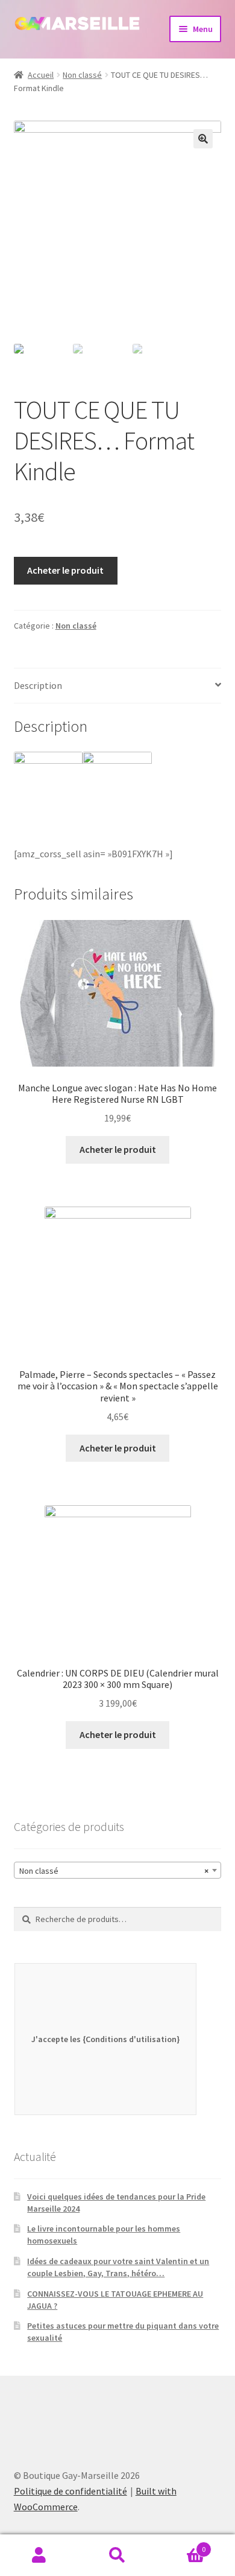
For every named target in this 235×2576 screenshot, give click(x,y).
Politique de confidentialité (70, 2491)
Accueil (41, 75)
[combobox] (118, 1870)
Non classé (82, 75)
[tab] (118, 686)
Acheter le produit (65, 570)
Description (38, 685)
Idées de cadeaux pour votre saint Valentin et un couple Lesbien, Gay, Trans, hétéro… (118, 2267)
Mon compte (39, 2555)
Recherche (117, 2555)
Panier (181, 2545)
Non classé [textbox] (114, 1871)
